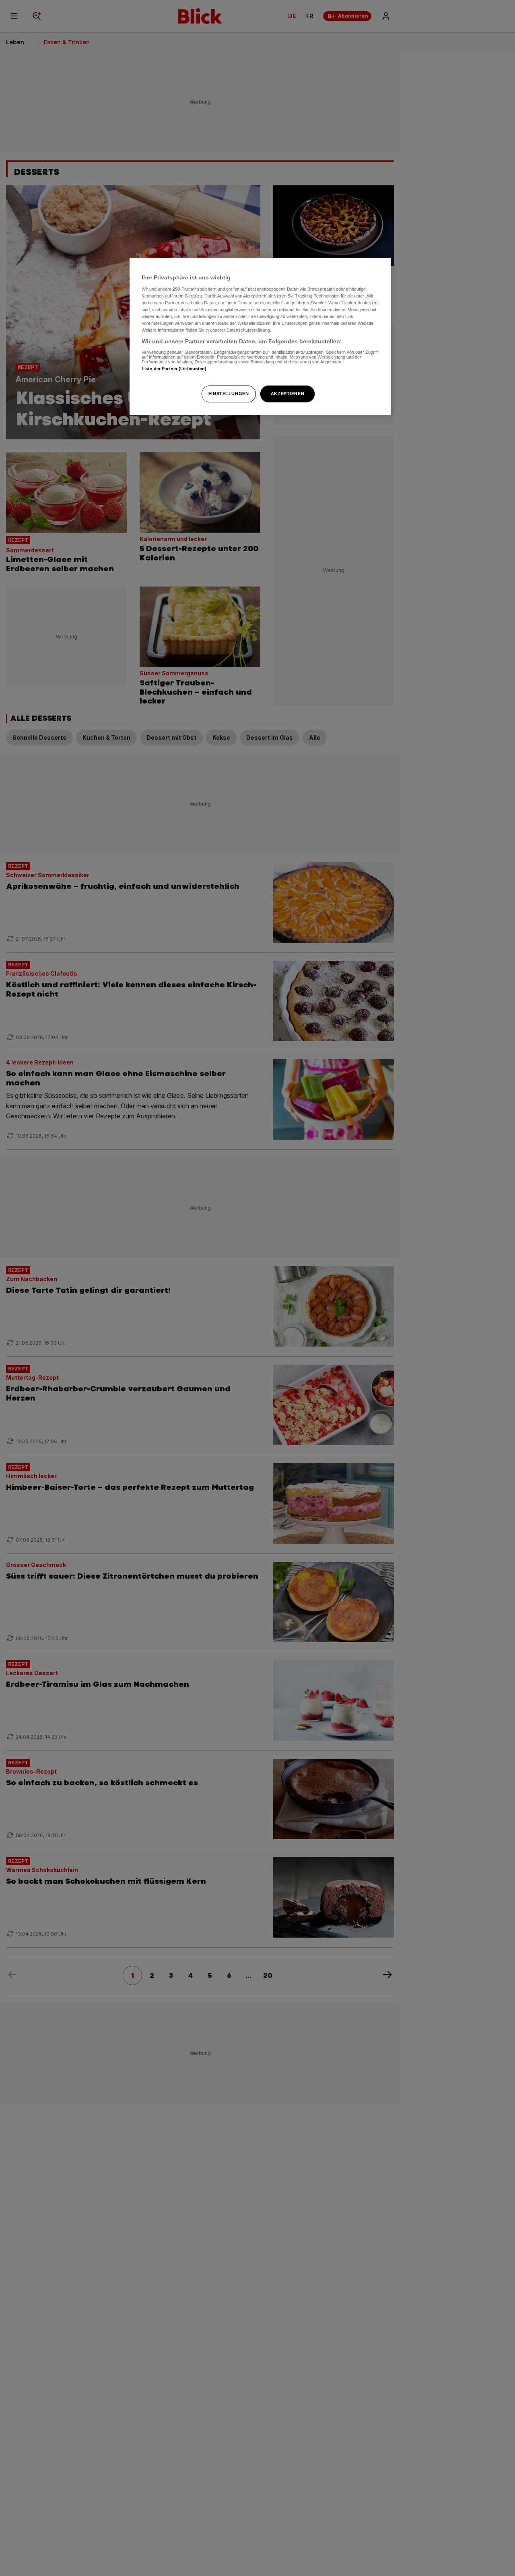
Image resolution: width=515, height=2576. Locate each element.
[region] (260, 336)
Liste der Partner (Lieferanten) (174, 368)
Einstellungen (229, 394)
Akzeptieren (287, 394)
